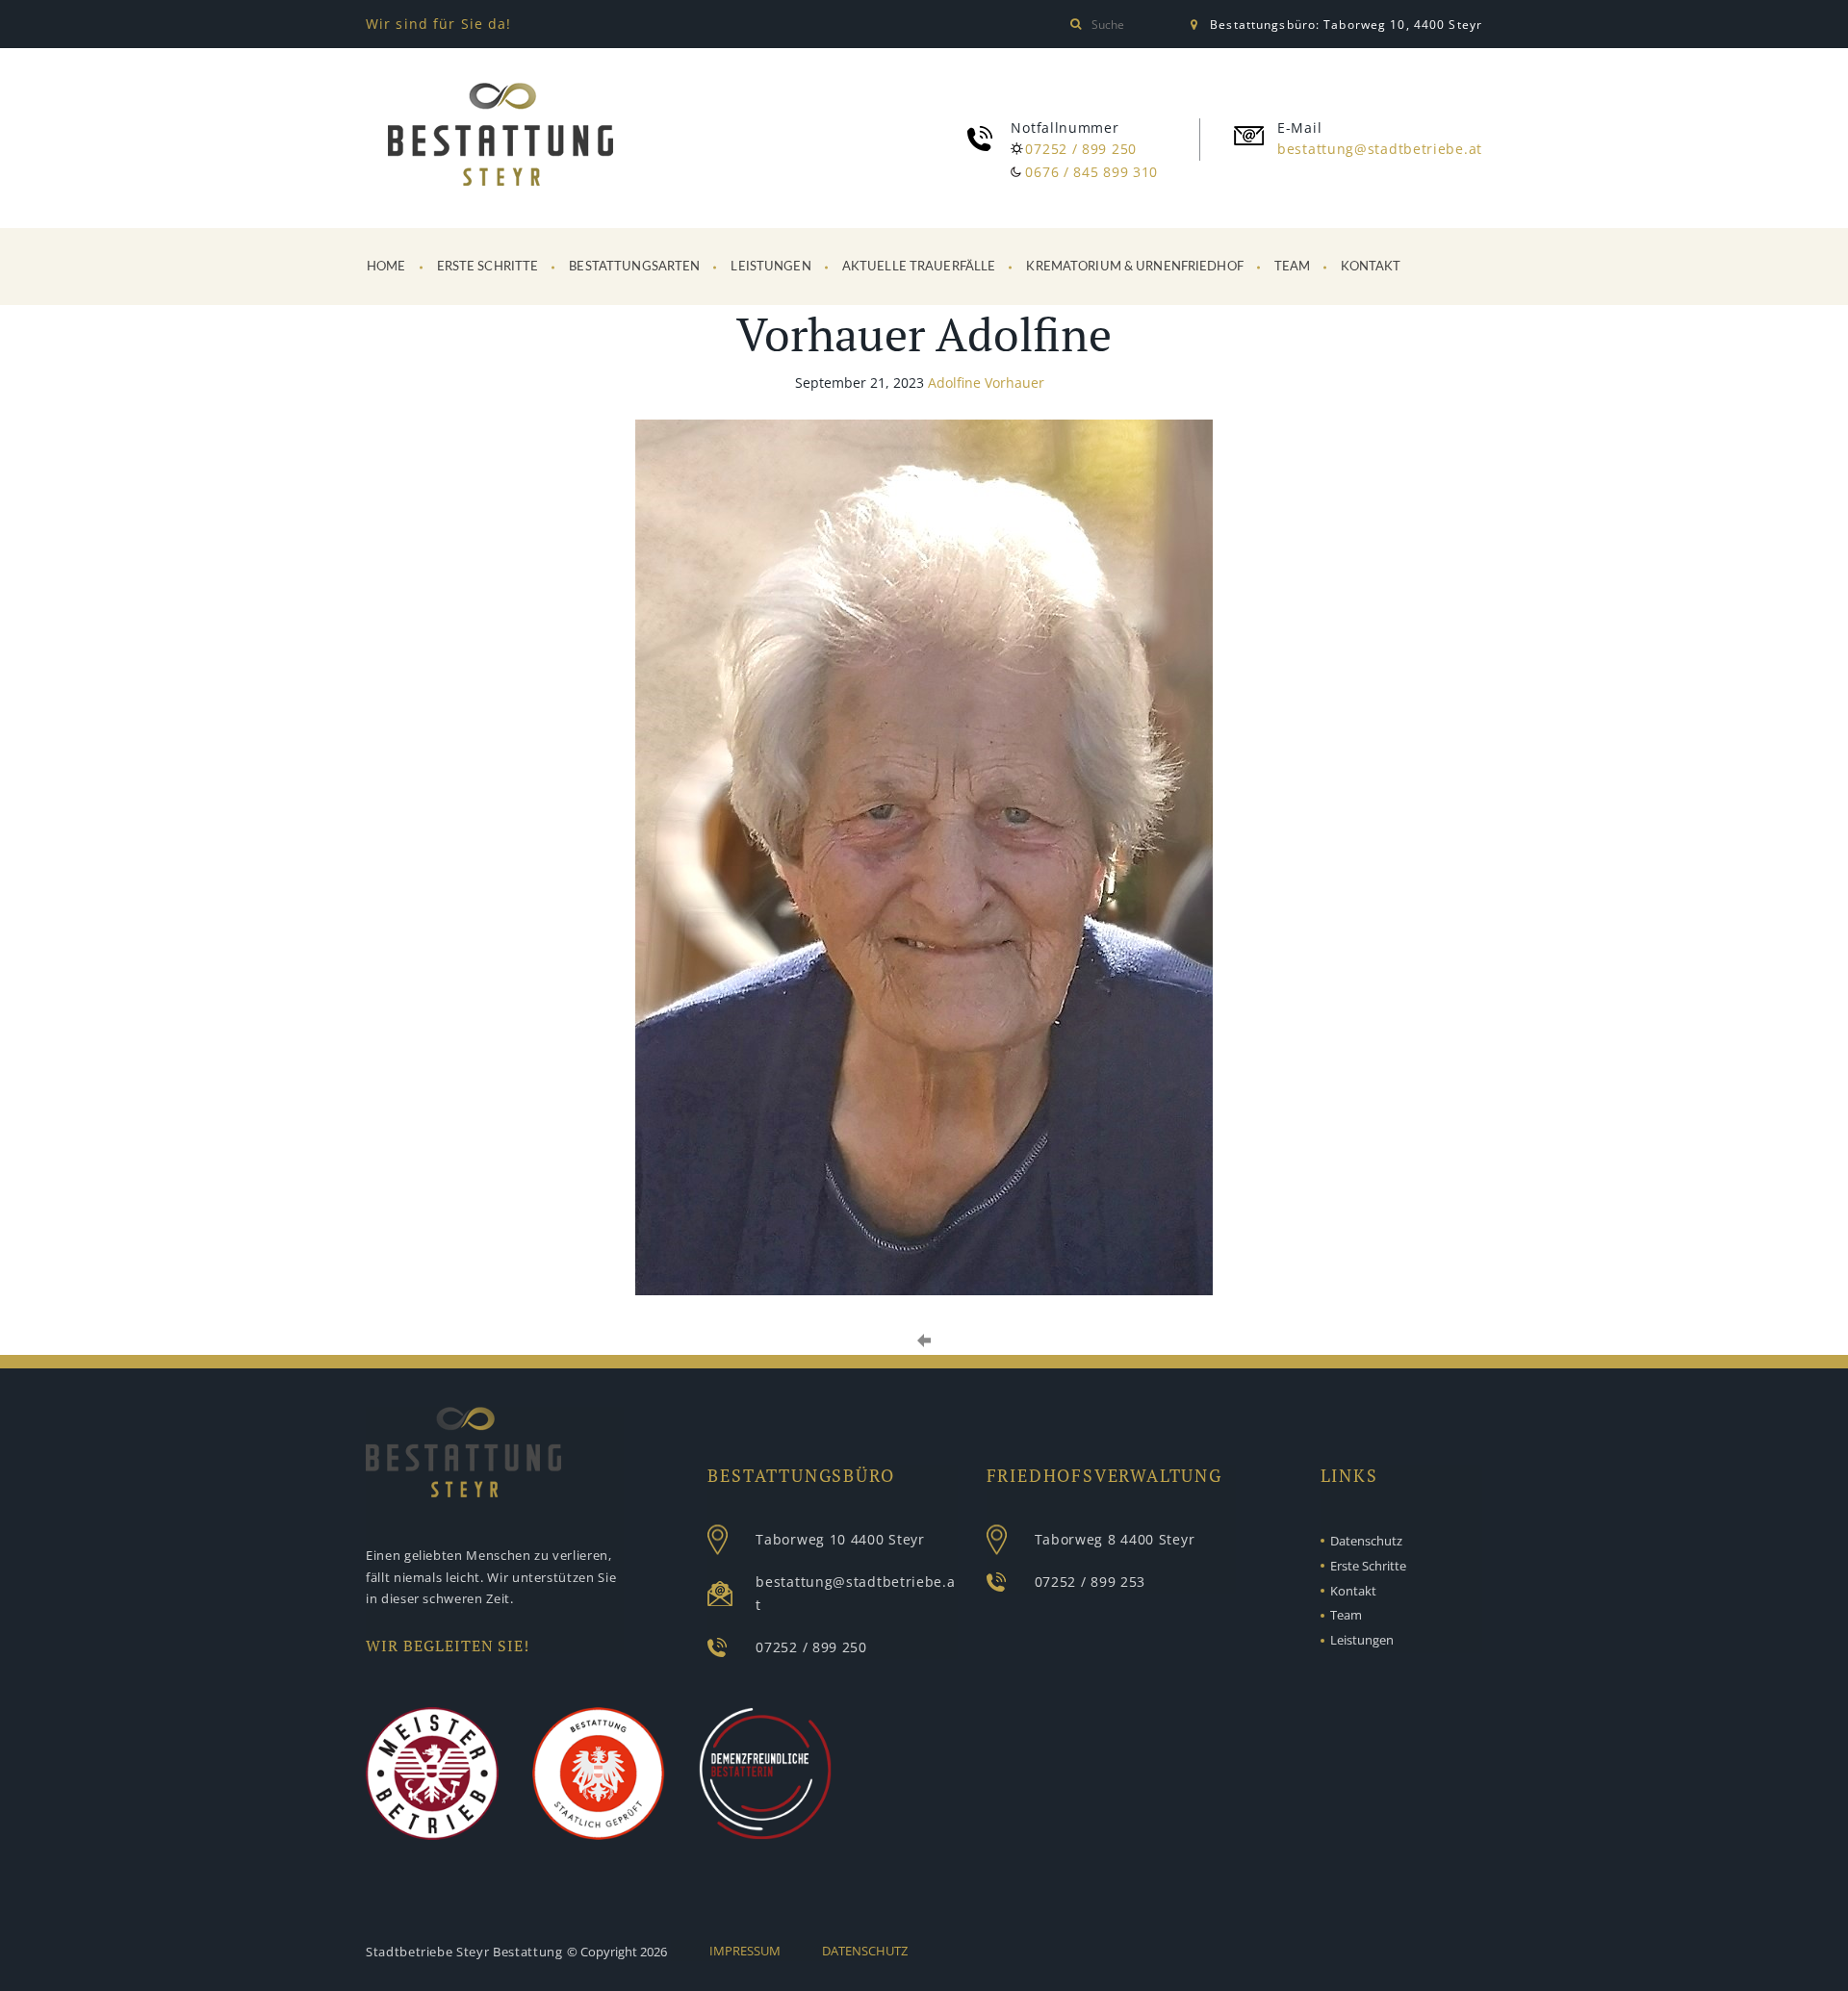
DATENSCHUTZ (865, 1951)
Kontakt (1371, 267)
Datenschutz (1366, 1541)
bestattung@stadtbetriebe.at (1380, 149)
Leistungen (770, 267)
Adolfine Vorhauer (986, 383)
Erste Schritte (488, 267)
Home (386, 267)
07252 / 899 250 (1081, 149)
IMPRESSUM (745, 1951)
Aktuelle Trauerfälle (919, 267)
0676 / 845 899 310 (1091, 172)
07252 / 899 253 (1091, 1582)
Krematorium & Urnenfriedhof (1135, 267)
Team (1293, 267)
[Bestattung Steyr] (500, 138)
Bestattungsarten (634, 267)
